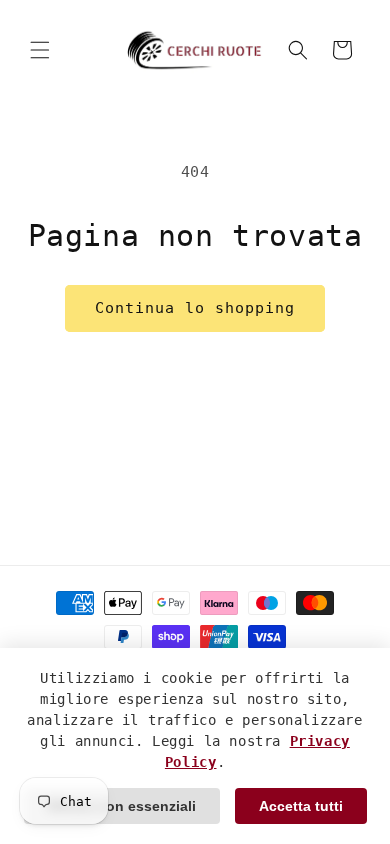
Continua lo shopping (195, 308)
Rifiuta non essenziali (122, 806)
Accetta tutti (301, 806)
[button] (40, 50)
